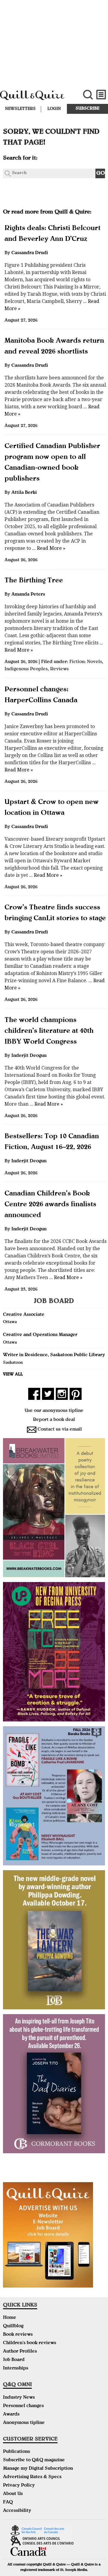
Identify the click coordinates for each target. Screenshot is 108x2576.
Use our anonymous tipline (54, 1411)
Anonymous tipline (24, 2423)
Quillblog (13, 2326)
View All (13, 1375)
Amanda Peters (28, 595)
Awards (11, 2415)
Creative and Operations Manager (40, 1335)
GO (101, 174)
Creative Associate (24, 1315)
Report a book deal (54, 1420)
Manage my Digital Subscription (38, 2469)
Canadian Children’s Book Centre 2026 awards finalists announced (50, 1205)
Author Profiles (20, 2352)
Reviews (59, 669)
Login (54, 109)
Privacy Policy (19, 2486)
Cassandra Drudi (30, 253)
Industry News (19, 2398)
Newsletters (20, 109)
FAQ (8, 2503)
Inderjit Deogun (29, 1056)
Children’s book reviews (30, 2343)
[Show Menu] (101, 95)
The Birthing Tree (34, 581)
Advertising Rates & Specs (32, 2477)
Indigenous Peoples (26, 669)
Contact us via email (60, 1430)
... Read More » (48, 548)
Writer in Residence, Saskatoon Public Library (54, 1355)
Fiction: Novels (86, 662)
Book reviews (18, 2335)
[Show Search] (88, 95)
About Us (13, 2494)
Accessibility (17, 2511)
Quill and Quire (36, 98)
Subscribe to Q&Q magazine (34, 2460)
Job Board (14, 2360)
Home (10, 2318)
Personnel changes (23, 2406)
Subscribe (87, 109)
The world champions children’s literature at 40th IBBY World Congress (49, 1031)
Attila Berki (24, 493)
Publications (16, 2452)
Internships (16, 2369)
